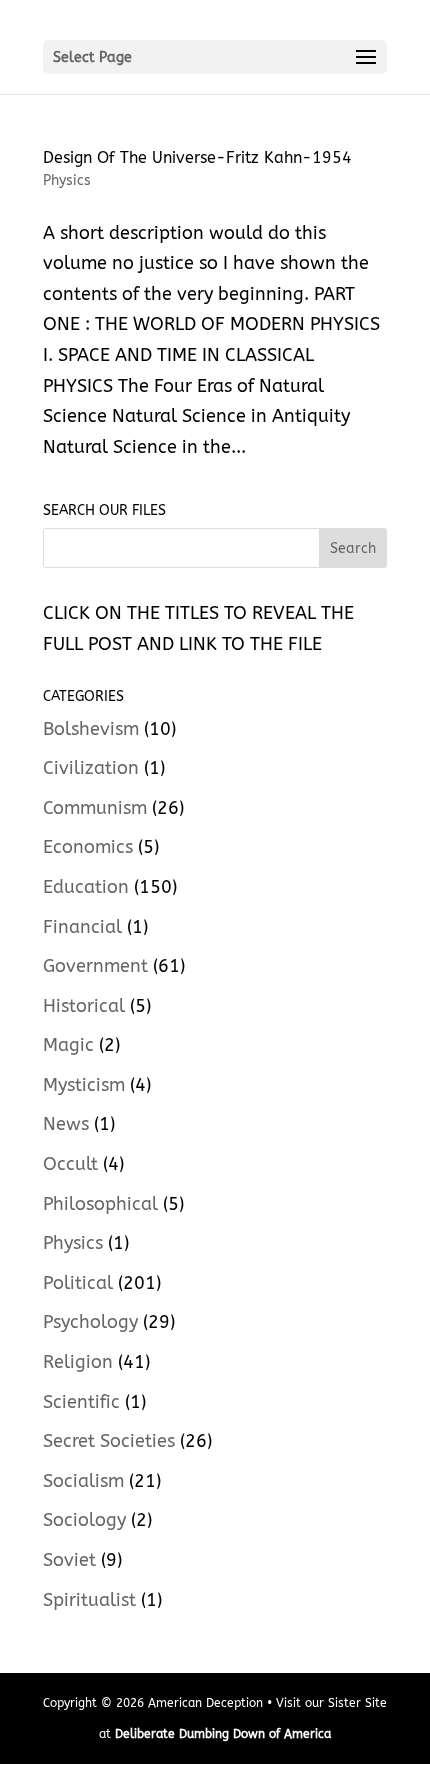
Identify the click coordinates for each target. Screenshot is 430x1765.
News (66, 1124)
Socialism (83, 1481)
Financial (82, 927)
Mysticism (84, 1085)
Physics (67, 180)
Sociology (84, 1520)
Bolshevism (91, 729)
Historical (84, 1006)
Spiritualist (89, 1600)
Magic (68, 1045)
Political (78, 1283)
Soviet (69, 1560)
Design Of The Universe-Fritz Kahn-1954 (197, 157)
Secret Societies (109, 1441)
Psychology (90, 1322)
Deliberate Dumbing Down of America (223, 1734)
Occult (70, 1164)
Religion (78, 1362)
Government (95, 966)
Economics (88, 847)
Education (86, 887)
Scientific (81, 1402)
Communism (95, 808)
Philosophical (100, 1204)
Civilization (91, 768)
